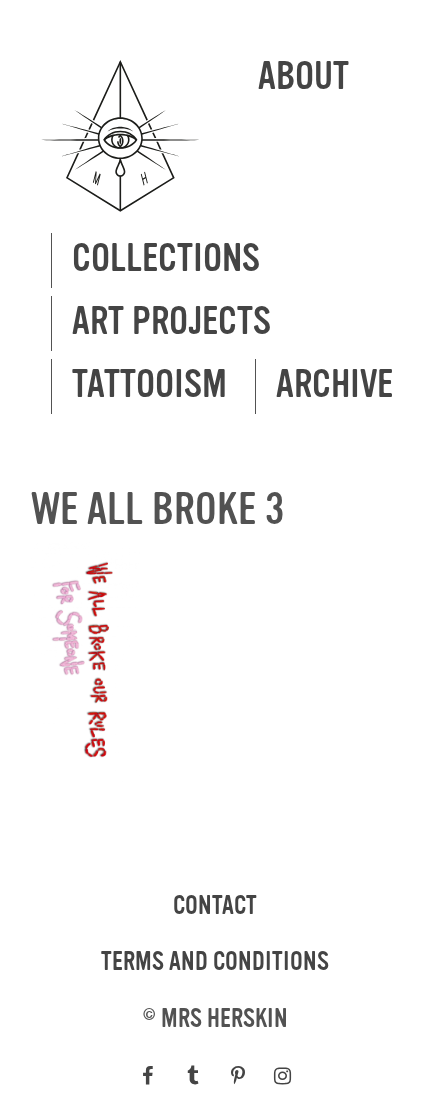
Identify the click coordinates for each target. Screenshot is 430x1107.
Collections (166, 259)
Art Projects (171, 322)
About (303, 77)
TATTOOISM (149, 385)
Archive (334, 385)
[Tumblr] (192, 1076)
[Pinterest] (237, 1076)
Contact (215, 906)
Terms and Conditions (215, 962)
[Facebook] (147, 1076)
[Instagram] (282, 1076)
